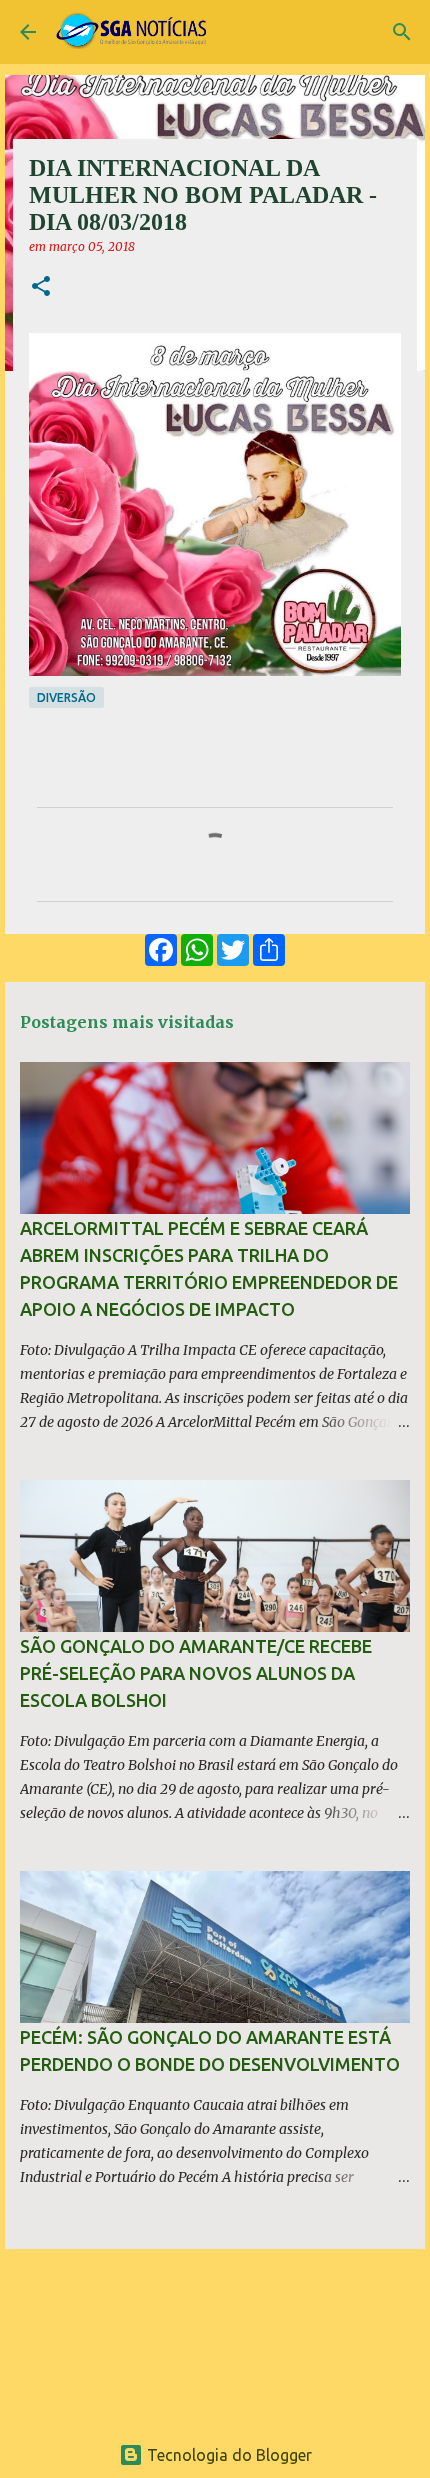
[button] (41, 287)
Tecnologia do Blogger (227, 2455)
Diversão (66, 697)
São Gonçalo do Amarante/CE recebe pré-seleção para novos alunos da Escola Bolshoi (196, 1673)
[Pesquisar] (402, 32)
